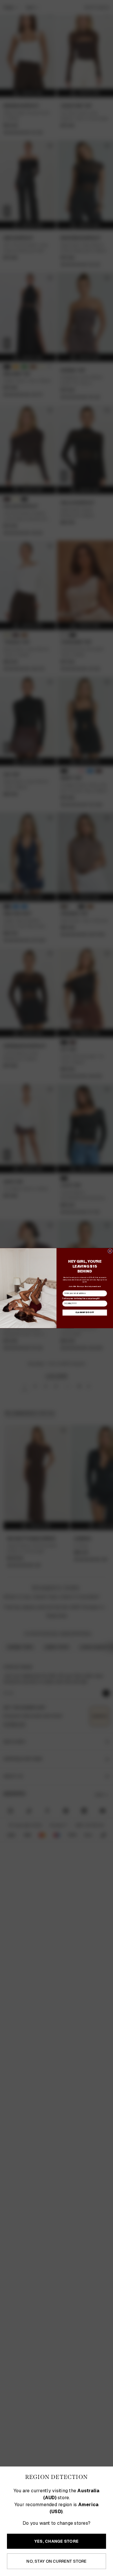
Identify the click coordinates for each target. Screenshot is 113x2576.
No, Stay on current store (56, 2561)
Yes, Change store (57, 2541)
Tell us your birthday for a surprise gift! (81, 1298)
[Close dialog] (110, 1251)
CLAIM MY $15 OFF (85, 1312)
